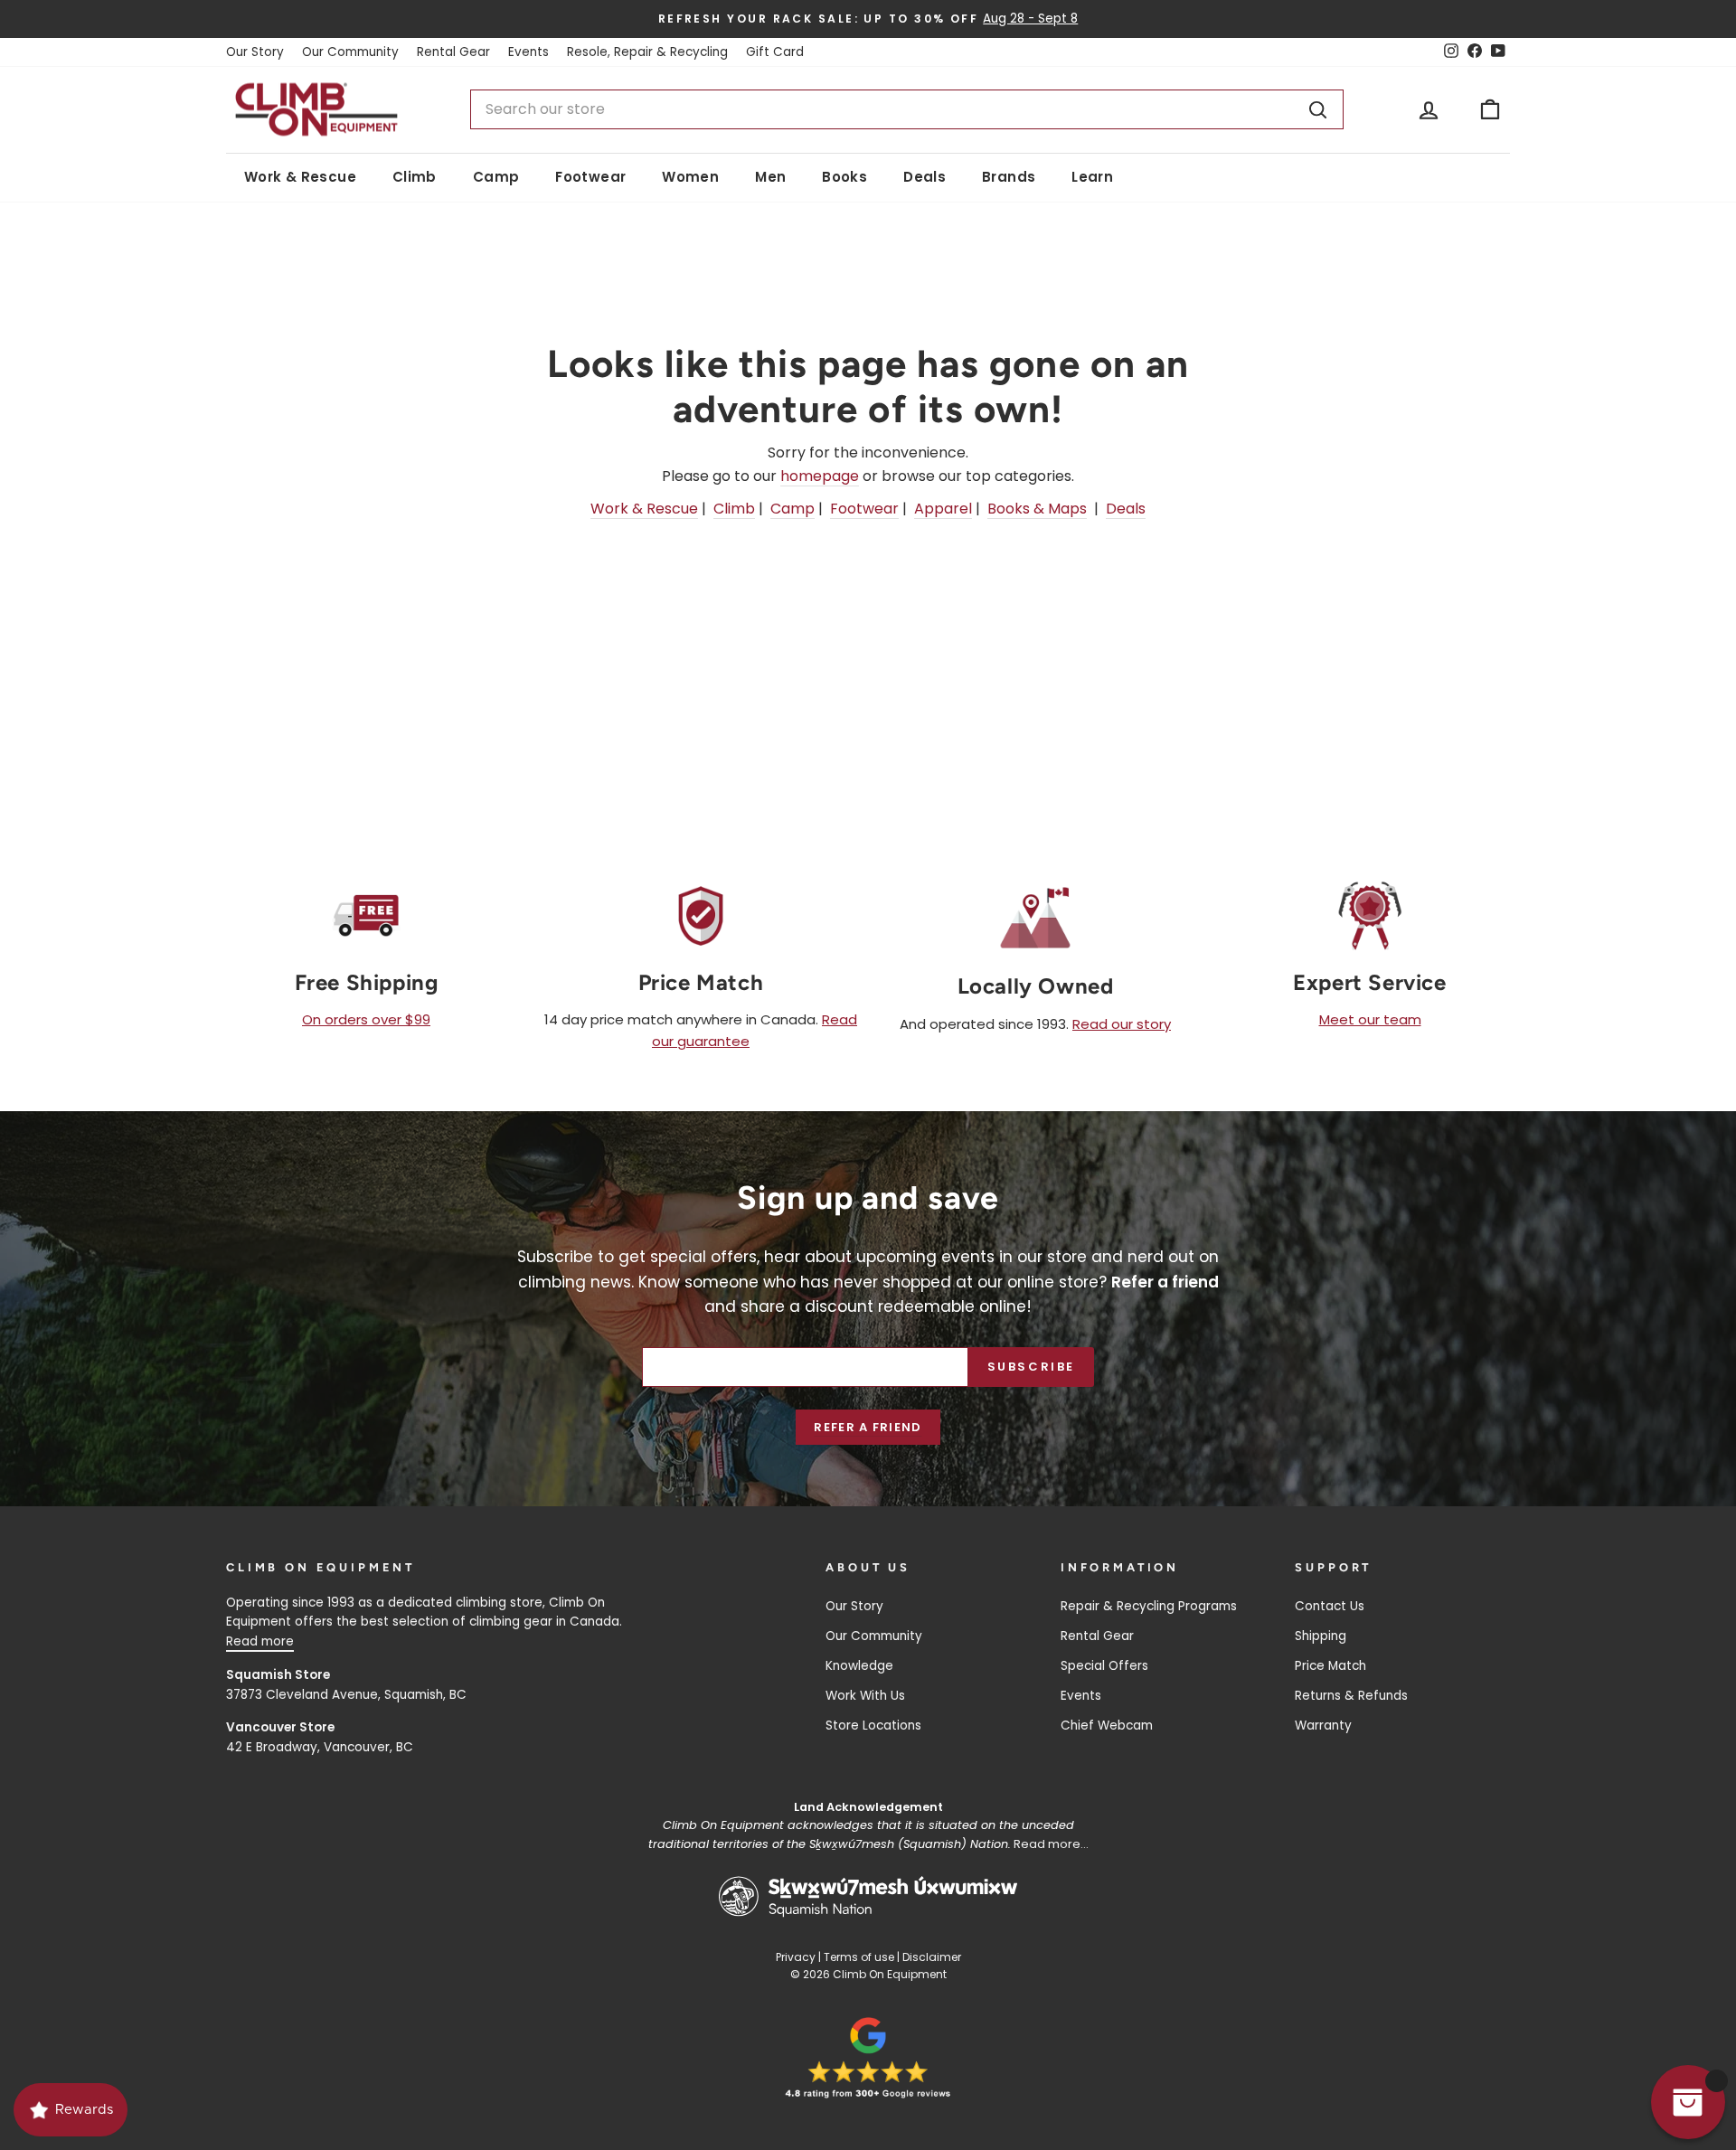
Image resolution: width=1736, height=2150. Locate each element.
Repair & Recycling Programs (1149, 1606)
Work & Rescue (300, 177)
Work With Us (865, 1696)
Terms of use (859, 1957)
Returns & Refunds (1351, 1696)
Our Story (255, 52)
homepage (820, 476)
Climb (415, 177)
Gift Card (775, 52)
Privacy (796, 1957)
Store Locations (873, 1726)
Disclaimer (932, 1957)
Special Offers (1104, 1666)
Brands (1009, 177)
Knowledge (859, 1666)
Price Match (1330, 1666)
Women (690, 177)
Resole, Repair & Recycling (647, 52)
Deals (925, 177)
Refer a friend (868, 1427)
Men (770, 177)
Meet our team (1370, 1019)
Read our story (1122, 1024)
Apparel (943, 509)
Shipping (1321, 1636)
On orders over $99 (366, 1019)
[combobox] (907, 109)
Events (528, 52)
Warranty (1323, 1726)
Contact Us (1330, 1606)
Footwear (590, 177)
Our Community (350, 52)
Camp (496, 177)
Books (844, 177)
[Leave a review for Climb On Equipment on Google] (868, 2058)
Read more (260, 1641)
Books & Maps (1037, 509)
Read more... (1051, 1844)
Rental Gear (453, 52)
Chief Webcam (1107, 1726)
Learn (1092, 177)
